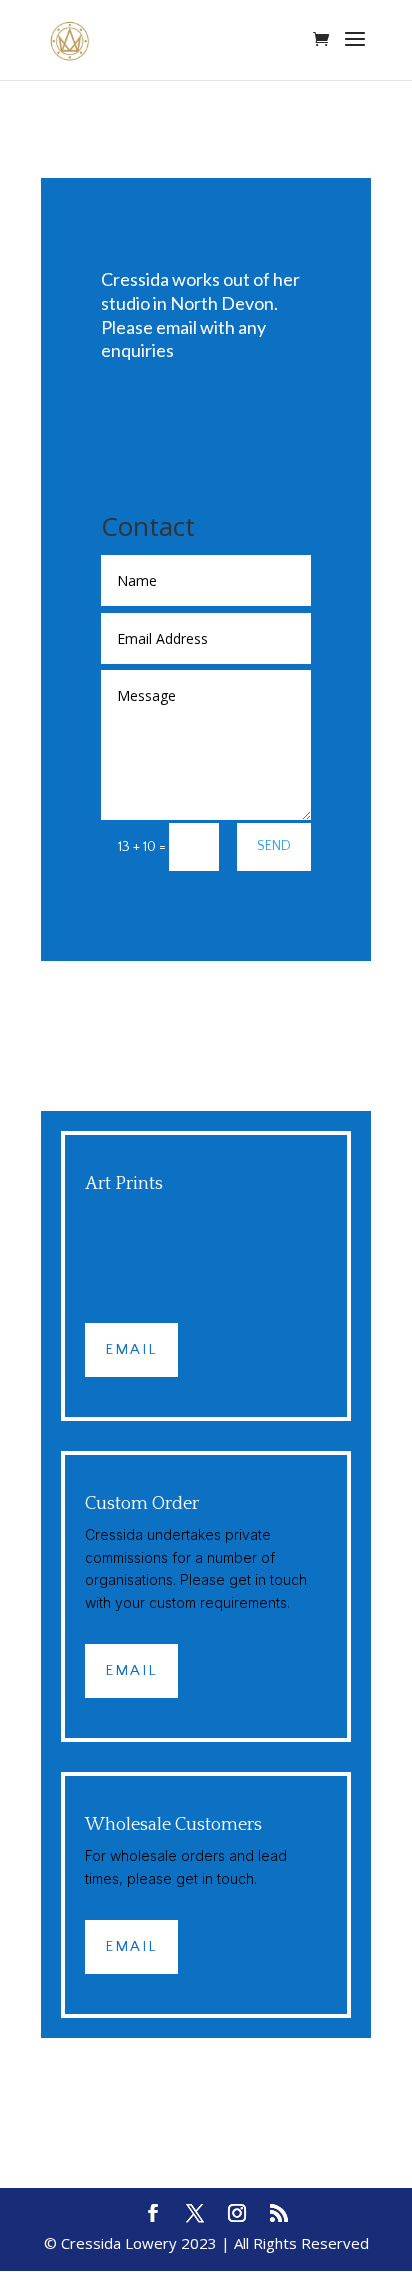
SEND (274, 846)
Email (131, 1349)
